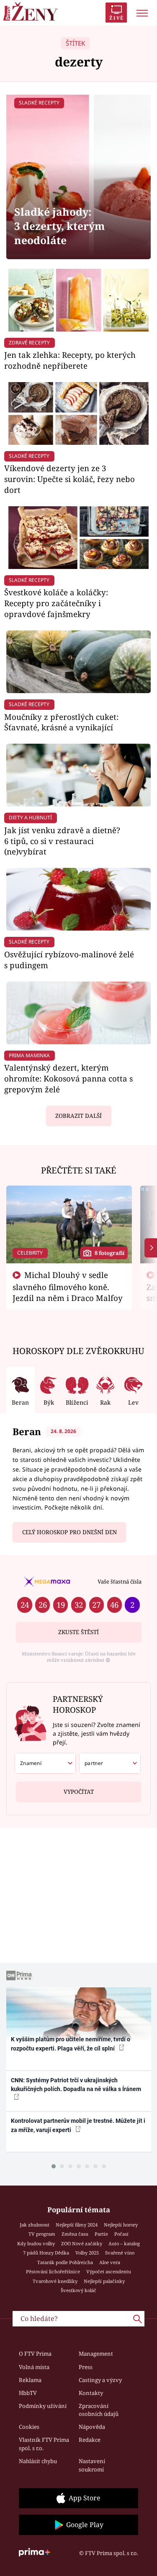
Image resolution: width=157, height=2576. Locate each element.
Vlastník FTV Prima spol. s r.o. (44, 2444)
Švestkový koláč (78, 2290)
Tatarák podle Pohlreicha (65, 2262)
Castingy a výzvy (100, 2380)
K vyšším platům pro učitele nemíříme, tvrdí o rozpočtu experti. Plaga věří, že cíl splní (71, 2044)
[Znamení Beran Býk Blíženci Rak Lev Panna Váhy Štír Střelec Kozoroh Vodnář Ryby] (45, 1763)
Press (86, 2367)
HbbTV (28, 2393)
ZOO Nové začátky (82, 2243)
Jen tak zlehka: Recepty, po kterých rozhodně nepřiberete (70, 360)
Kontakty (91, 2393)
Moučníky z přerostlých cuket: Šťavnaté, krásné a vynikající (61, 722)
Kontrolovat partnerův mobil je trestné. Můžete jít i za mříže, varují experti (78, 2125)
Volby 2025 (87, 2253)
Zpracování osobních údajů (99, 2410)
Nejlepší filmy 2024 (77, 2225)
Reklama (30, 2380)
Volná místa (34, 2367)
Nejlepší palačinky (104, 2281)
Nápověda (92, 2427)
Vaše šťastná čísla (120, 1581)
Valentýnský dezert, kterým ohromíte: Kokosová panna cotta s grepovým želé (68, 1078)
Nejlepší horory (121, 2225)
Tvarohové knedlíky (55, 2281)
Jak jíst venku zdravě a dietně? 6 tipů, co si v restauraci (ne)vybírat (62, 841)
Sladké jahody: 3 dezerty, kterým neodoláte (59, 226)
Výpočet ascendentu (109, 2271)
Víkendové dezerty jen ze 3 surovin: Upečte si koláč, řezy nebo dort (69, 479)
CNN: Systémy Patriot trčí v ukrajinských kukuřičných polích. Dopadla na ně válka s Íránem (76, 2085)
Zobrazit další (78, 1116)
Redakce (90, 2440)
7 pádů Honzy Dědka (46, 2253)
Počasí (121, 2234)
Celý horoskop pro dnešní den (69, 1532)
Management (96, 2354)
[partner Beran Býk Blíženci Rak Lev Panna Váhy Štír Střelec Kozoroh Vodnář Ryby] (110, 1763)
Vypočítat (79, 1792)
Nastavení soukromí (92, 2465)
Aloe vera (110, 2262)
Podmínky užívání (43, 2406)
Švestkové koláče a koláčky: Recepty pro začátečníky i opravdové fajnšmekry (56, 603)
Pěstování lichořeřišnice (53, 2271)
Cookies (29, 2427)
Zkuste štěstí (78, 1632)
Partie (101, 2234)
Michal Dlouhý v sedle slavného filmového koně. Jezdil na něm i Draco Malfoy (68, 1286)
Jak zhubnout (35, 2225)
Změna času (75, 2234)
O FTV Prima (35, 2354)
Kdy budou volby (36, 2243)
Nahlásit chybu (38, 2461)
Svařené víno (120, 2253)
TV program (42, 2234)
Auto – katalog (124, 2243)
